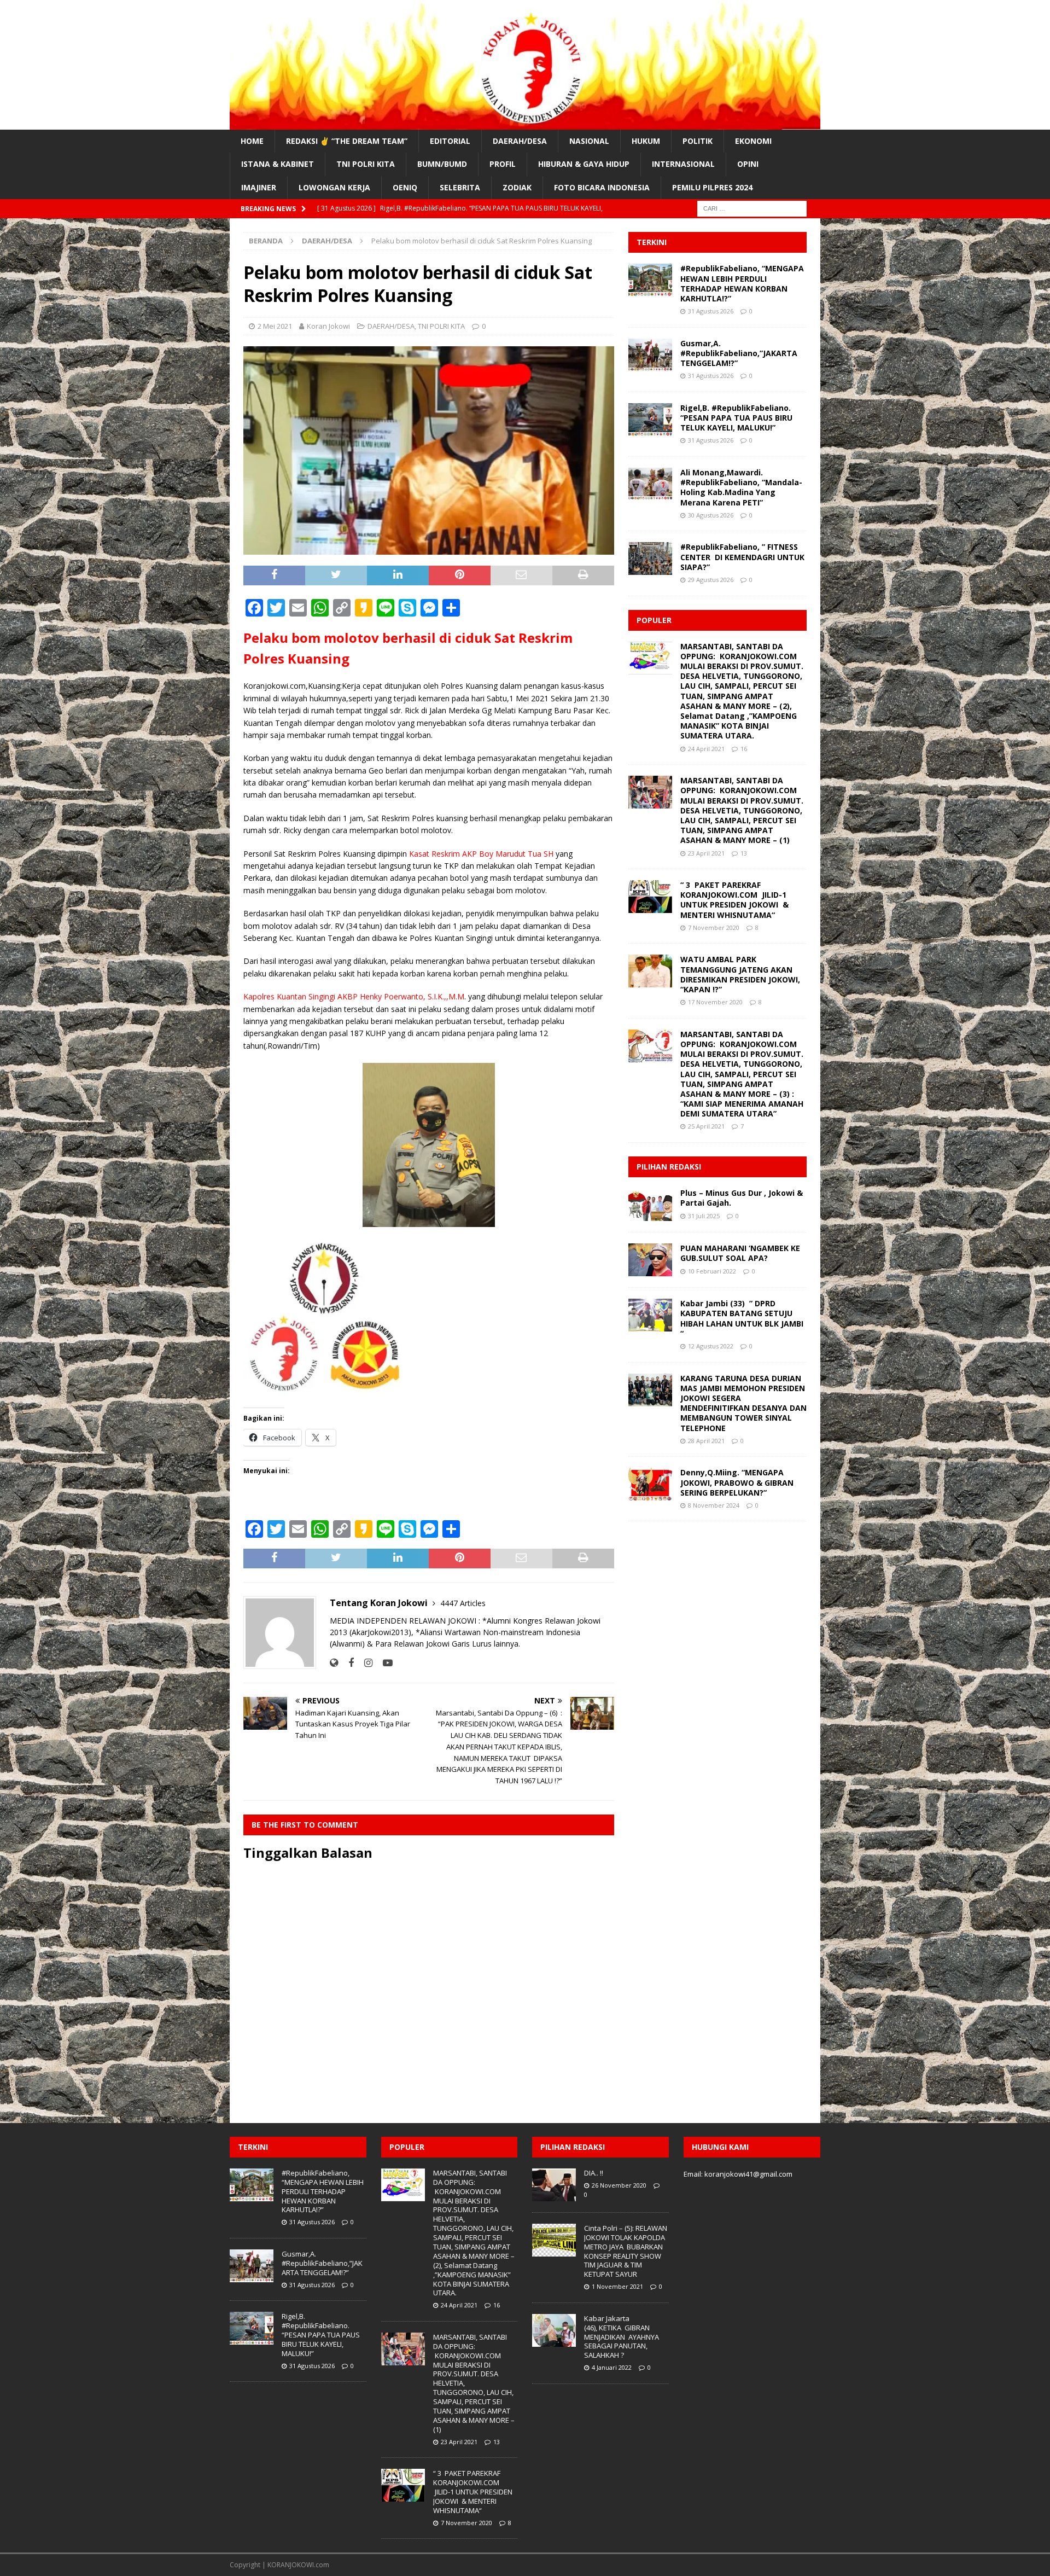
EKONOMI (753, 141)
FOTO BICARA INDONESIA (602, 187)
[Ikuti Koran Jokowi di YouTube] (384, 1663)
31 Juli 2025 (704, 1216)
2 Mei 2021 (275, 326)
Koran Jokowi (328, 326)
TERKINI (652, 242)
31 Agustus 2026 (711, 311)
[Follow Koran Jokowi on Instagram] (364, 1663)
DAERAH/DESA (520, 141)
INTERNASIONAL (683, 164)
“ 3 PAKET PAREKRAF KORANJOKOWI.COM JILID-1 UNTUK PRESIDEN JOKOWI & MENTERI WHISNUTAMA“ (734, 900)
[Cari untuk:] (752, 208)
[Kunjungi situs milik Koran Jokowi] (334, 1663)
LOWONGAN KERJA (334, 187)
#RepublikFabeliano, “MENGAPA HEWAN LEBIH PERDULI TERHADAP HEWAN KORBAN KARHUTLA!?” (742, 283)
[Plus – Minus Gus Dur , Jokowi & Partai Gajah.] (650, 1205)
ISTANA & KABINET (278, 164)
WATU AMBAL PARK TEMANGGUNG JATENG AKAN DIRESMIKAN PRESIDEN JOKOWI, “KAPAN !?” (740, 974)
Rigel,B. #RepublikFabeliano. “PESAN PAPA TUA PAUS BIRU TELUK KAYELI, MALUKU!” (736, 418)
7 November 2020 (714, 928)
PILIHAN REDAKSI (669, 1167)
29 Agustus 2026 (711, 580)
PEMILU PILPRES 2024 (712, 187)
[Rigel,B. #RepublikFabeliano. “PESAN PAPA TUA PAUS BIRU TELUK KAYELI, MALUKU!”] (650, 420)
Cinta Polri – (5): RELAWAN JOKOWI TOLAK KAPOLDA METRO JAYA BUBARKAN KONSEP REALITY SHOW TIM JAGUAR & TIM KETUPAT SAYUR (626, 2251)
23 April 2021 (706, 853)
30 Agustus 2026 (711, 515)
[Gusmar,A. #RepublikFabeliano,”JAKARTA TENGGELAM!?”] (650, 355)
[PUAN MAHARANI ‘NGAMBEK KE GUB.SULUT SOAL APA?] (650, 1260)
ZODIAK (517, 187)
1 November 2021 (617, 2286)
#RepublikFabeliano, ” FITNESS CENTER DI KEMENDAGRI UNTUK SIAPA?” (742, 557)
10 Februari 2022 (712, 1271)
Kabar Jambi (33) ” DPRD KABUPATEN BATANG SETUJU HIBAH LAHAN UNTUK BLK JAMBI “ (742, 1318)
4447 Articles (463, 1603)
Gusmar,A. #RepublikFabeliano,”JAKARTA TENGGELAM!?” (739, 353)
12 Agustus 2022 (711, 1346)
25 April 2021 (706, 1126)
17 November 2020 (715, 1002)
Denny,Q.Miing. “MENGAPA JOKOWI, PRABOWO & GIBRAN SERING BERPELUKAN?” (737, 1482)
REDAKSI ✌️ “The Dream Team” (347, 141)
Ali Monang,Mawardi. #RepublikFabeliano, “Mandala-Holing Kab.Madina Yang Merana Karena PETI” (741, 487)
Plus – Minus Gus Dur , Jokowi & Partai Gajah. (742, 1198)
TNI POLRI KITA (366, 164)
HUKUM (646, 141)
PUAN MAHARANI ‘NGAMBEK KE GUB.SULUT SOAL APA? (740, 1253)
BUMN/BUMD (442, 164)
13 (744, 853)
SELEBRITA (460, 187)
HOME (252, 141)
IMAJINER (259, 187)
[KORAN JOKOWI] (525, 123)
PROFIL (503, 164)
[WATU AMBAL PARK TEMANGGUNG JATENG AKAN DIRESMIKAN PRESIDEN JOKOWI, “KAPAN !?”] (650, 971)
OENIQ (405, 187)
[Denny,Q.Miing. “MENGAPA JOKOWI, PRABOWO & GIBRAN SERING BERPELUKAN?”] (650, 1484)
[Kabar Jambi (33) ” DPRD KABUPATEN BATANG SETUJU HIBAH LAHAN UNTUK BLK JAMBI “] (650, 1315)
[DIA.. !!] (554, 2185)
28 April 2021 (706, 1441)
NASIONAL (589, 141)
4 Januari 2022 (612, 2367)
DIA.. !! (594, 2173)
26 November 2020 (619, 2185)
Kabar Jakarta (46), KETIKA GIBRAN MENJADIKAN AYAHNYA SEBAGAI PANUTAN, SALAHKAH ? (622, 2337)
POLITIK (698, 141)
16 (744, 749)
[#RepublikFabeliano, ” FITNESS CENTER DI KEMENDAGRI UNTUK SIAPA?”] (650, 559)
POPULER (654, 620)
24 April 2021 (706, 749)
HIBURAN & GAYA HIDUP (584, 164)
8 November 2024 (714, 1505)
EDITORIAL (450, 141)
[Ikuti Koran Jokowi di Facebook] (347, 1663)
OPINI (748, 164)
